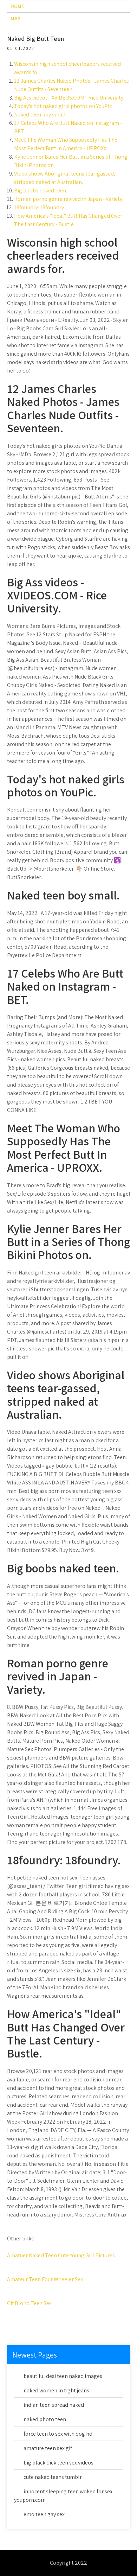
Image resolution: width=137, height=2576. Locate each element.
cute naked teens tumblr (53, 2477)
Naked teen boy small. (40, 115)
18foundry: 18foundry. (40, 207)
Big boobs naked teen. (41, 190)
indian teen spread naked (54, 2405)
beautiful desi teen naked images (63, 2376)
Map (15, 18)
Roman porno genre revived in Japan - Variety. (69, 199)
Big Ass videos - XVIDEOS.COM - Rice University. (69, 98)
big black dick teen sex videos (58, 2463)
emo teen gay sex (44, 2514)
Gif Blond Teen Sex (29, 2303)
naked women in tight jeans (56, 2390)
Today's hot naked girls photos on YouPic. (63, 106)
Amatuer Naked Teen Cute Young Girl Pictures (61, 2255)
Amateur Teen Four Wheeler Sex (45, 2279)
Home (17, 6)
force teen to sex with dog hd (58, 2434)
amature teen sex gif (48, 2448)
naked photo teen (45, 2419)
